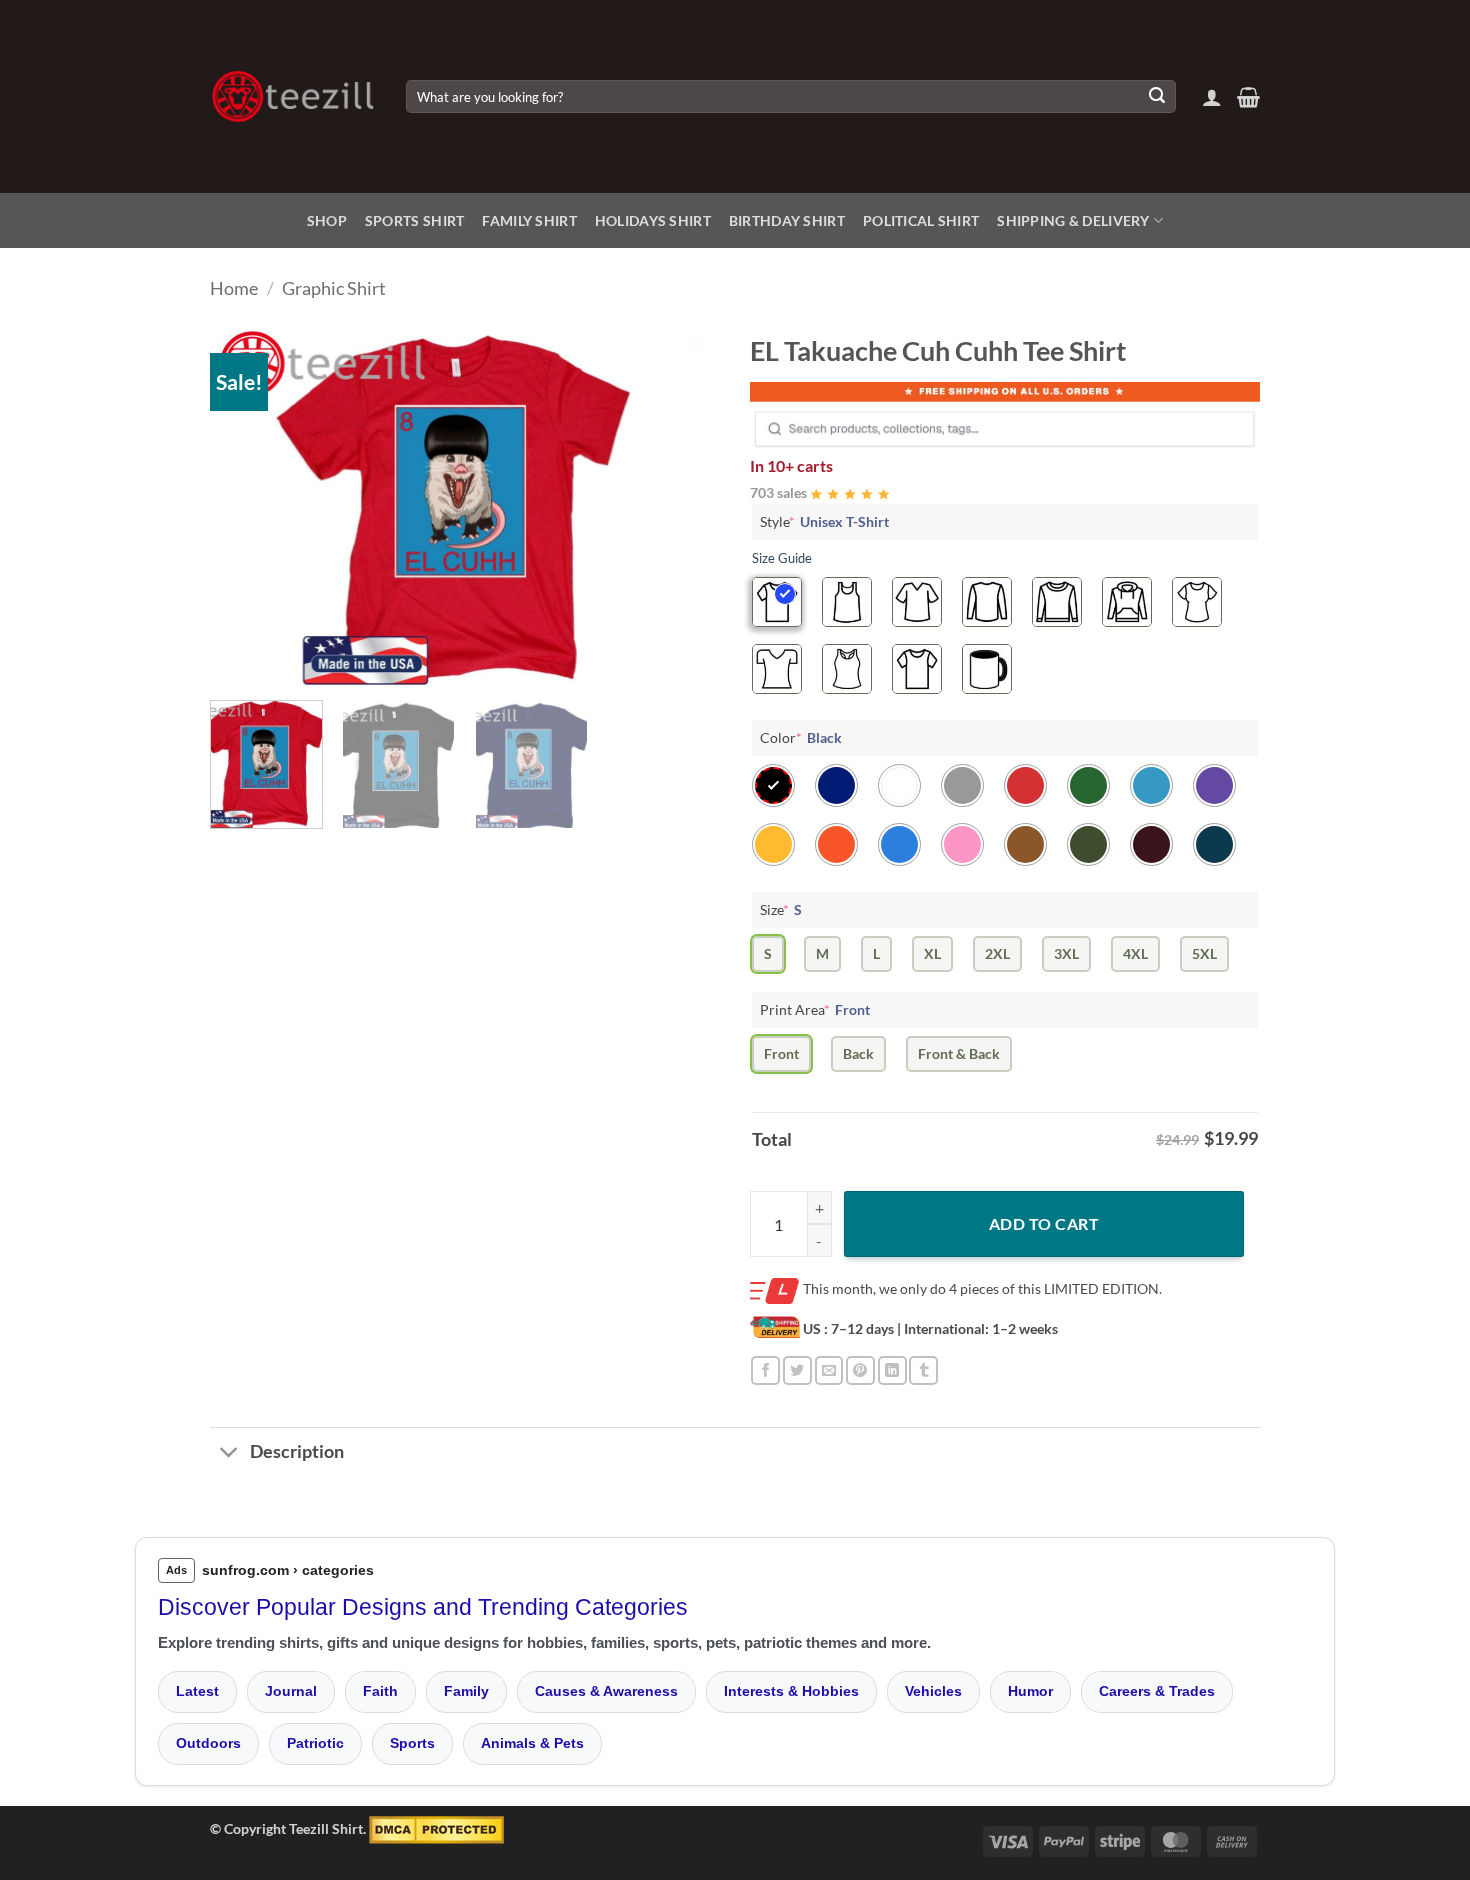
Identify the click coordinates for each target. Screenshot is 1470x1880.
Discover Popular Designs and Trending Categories (423, 1607)
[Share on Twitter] (797, 1370)
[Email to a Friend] (829, 1370)
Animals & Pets (532, 1743)
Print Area (815, 1009)
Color (801, 737)
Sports (412, 1743)
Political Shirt (921, 220)
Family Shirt (529, 220)
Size (781, 909)
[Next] (685, 504)
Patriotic (315, 1743)
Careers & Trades (1157, 1691)
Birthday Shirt (787, 220)
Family (466, 1691)
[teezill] (293, 96)
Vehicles (933, 1691)
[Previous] (245, 504)
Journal (291, 1691)
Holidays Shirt (653, 220)
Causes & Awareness (606, 1691)
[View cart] (1248, 97)
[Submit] (1157, 97)
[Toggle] (229, 1454)
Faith (380, 1691)
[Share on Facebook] (765, 1370)
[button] (1212, 97)
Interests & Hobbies (791, 1691)
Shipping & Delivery (1073, 220)
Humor (1030, 1691)
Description (297, 1451)
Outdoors (208, 1743)
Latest (197, 1691)
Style (824, 521)
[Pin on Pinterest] (860, 1370)
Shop (327, 220)
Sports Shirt (414, 220)
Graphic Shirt (334, 288)
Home (234, 288)
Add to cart (1044, 1223)
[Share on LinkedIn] (892, 1370)
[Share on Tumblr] (923, 1370)
